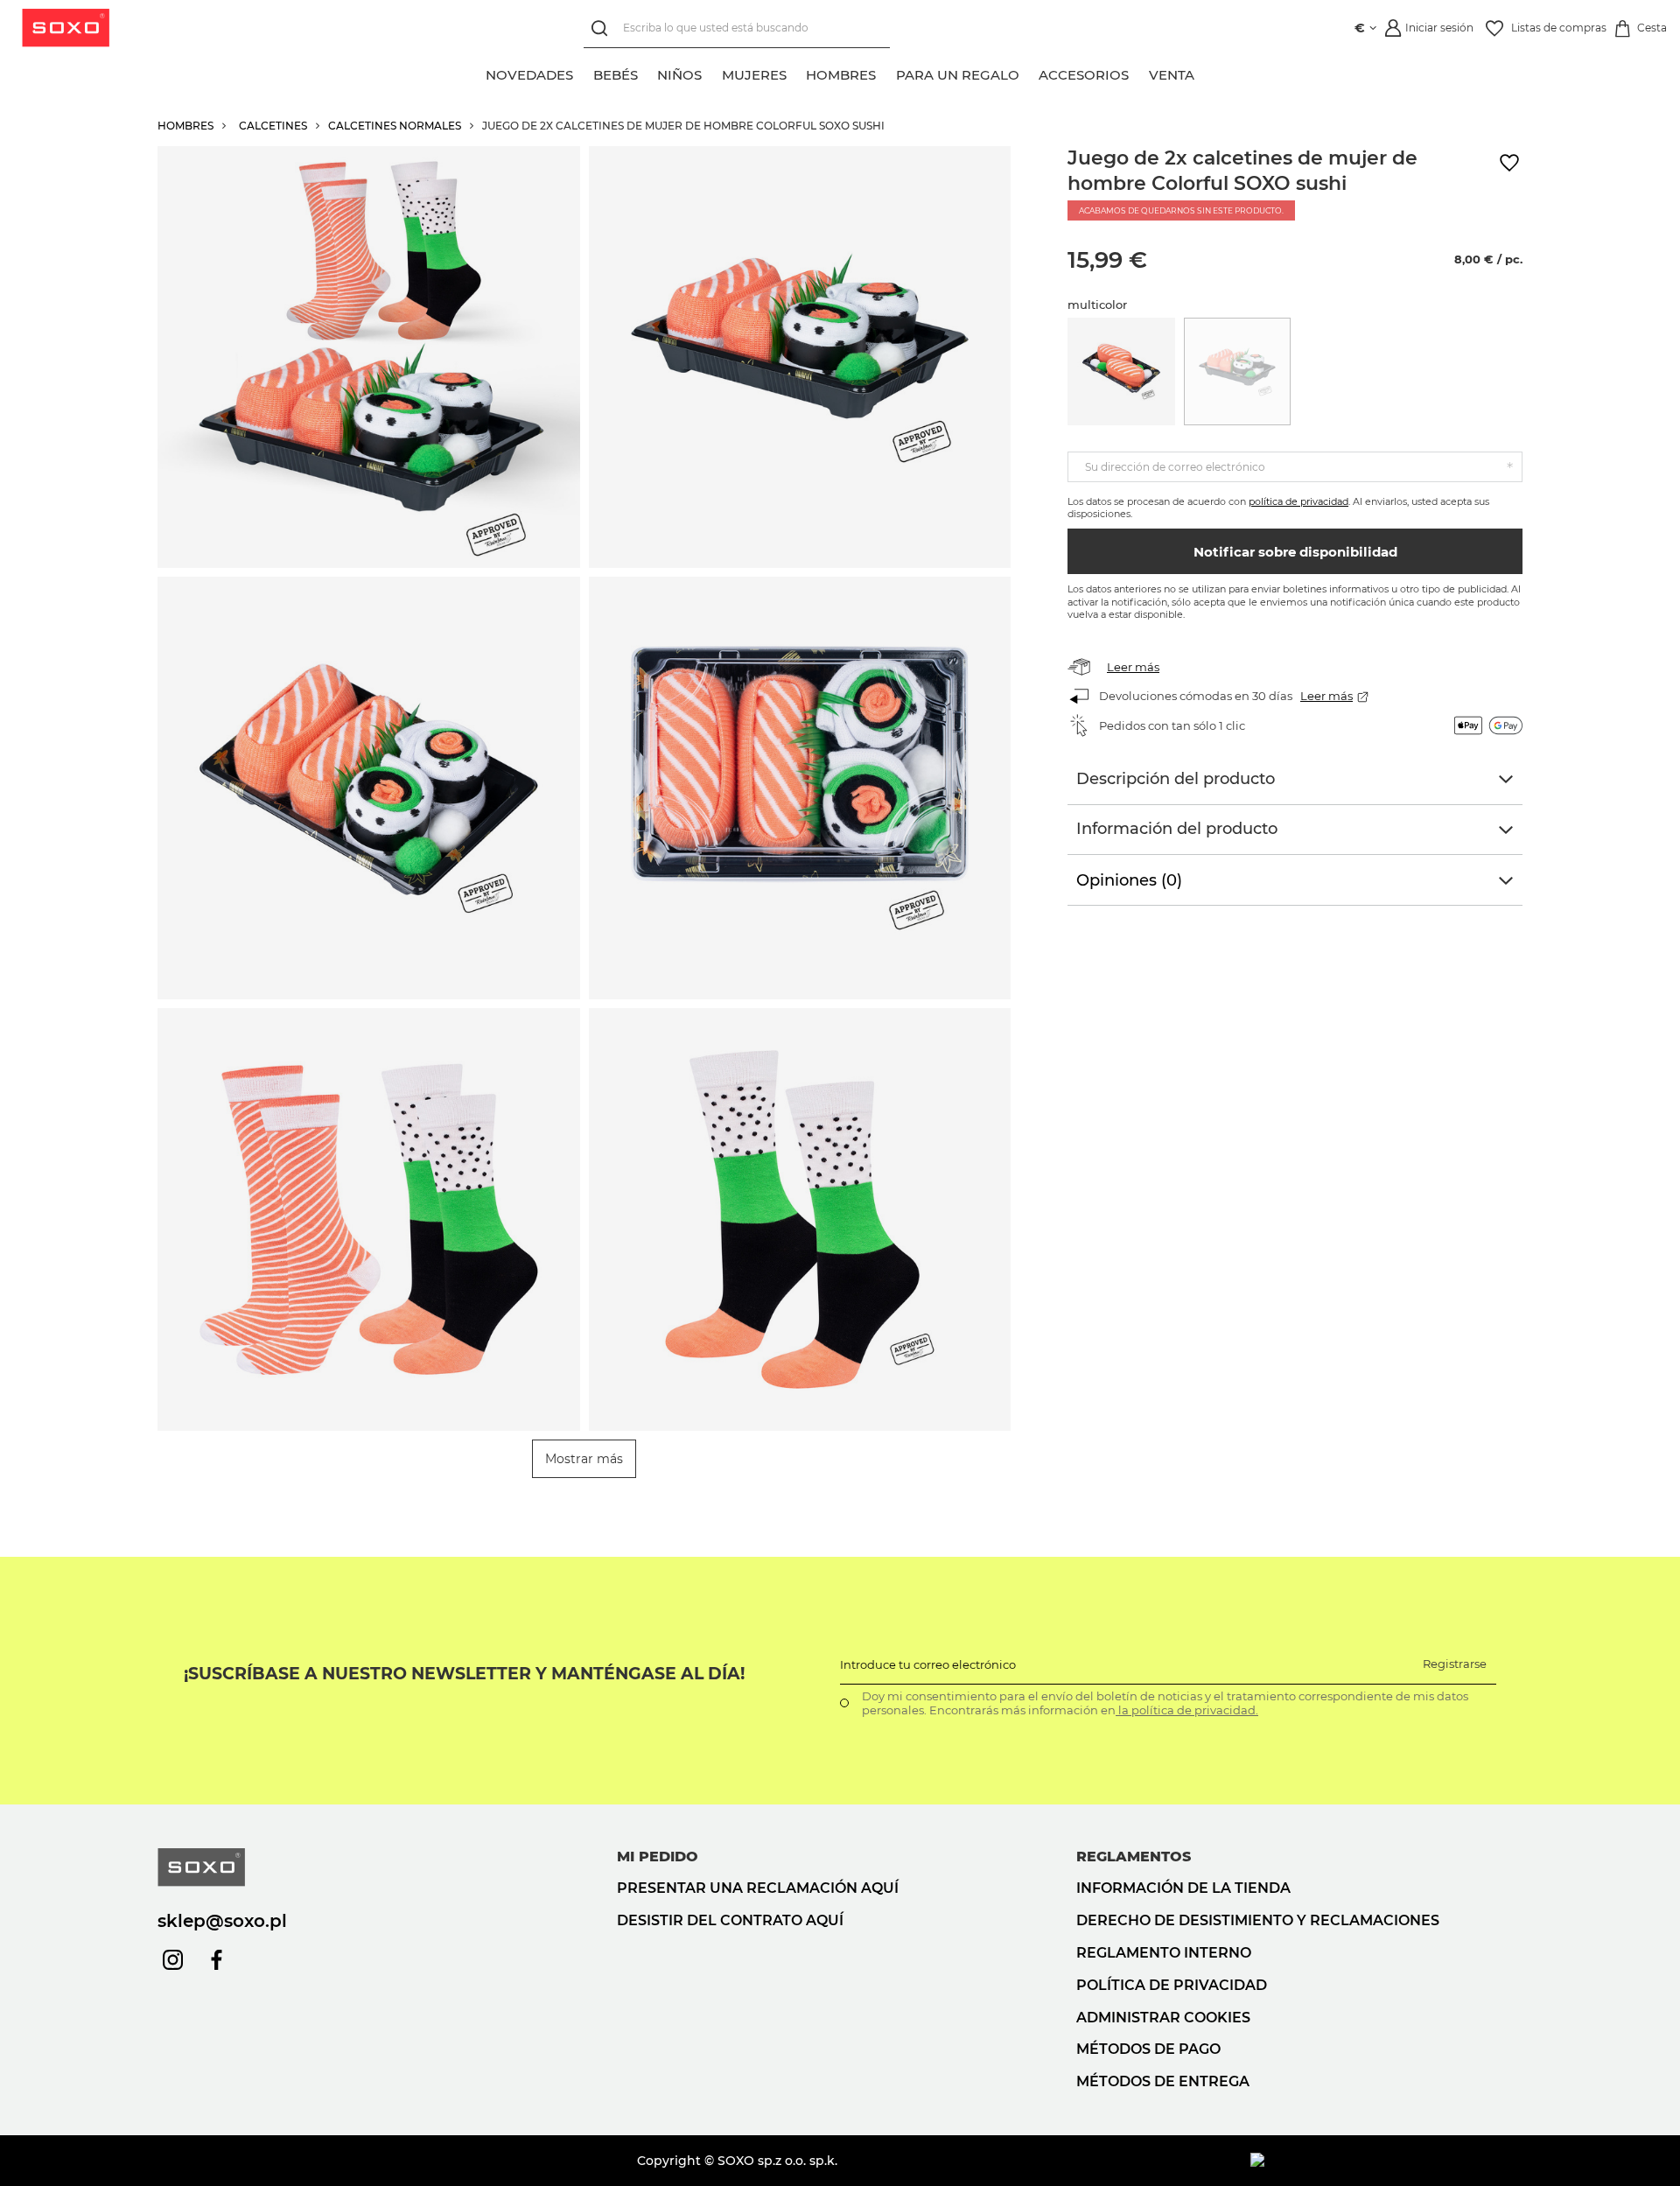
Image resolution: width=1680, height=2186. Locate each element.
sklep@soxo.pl (222, 1921)
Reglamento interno (1164, 1953)
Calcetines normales (395, 126)
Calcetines (273, 126)
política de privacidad (1298, 501)
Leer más (1133, 667)
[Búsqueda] (603, 28)
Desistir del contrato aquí (730, 1920)
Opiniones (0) (1129, 880)
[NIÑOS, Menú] (712, 73)
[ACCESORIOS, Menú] (1139, 73)
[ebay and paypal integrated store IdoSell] (1386, 2161)
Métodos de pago (1148, 2049)
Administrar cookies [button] (1163, 2018)
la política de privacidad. (1187, 1710)
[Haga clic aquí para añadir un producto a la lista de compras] (1509, 163)
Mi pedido (658, 1857)
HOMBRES (185, 126)
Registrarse (1455, 1664)
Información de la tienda (1183, 1888)
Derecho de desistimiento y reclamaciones (1258, 1920)
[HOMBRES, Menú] (886, 73)
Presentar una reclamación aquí (758, 1888)
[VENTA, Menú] (1204, 73)
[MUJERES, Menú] (796, 73)
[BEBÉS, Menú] (647, 73)
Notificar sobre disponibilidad (1295, 552)
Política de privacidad (1172, 1985)
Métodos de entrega (1163, 2081)
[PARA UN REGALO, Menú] (1029, 73)
